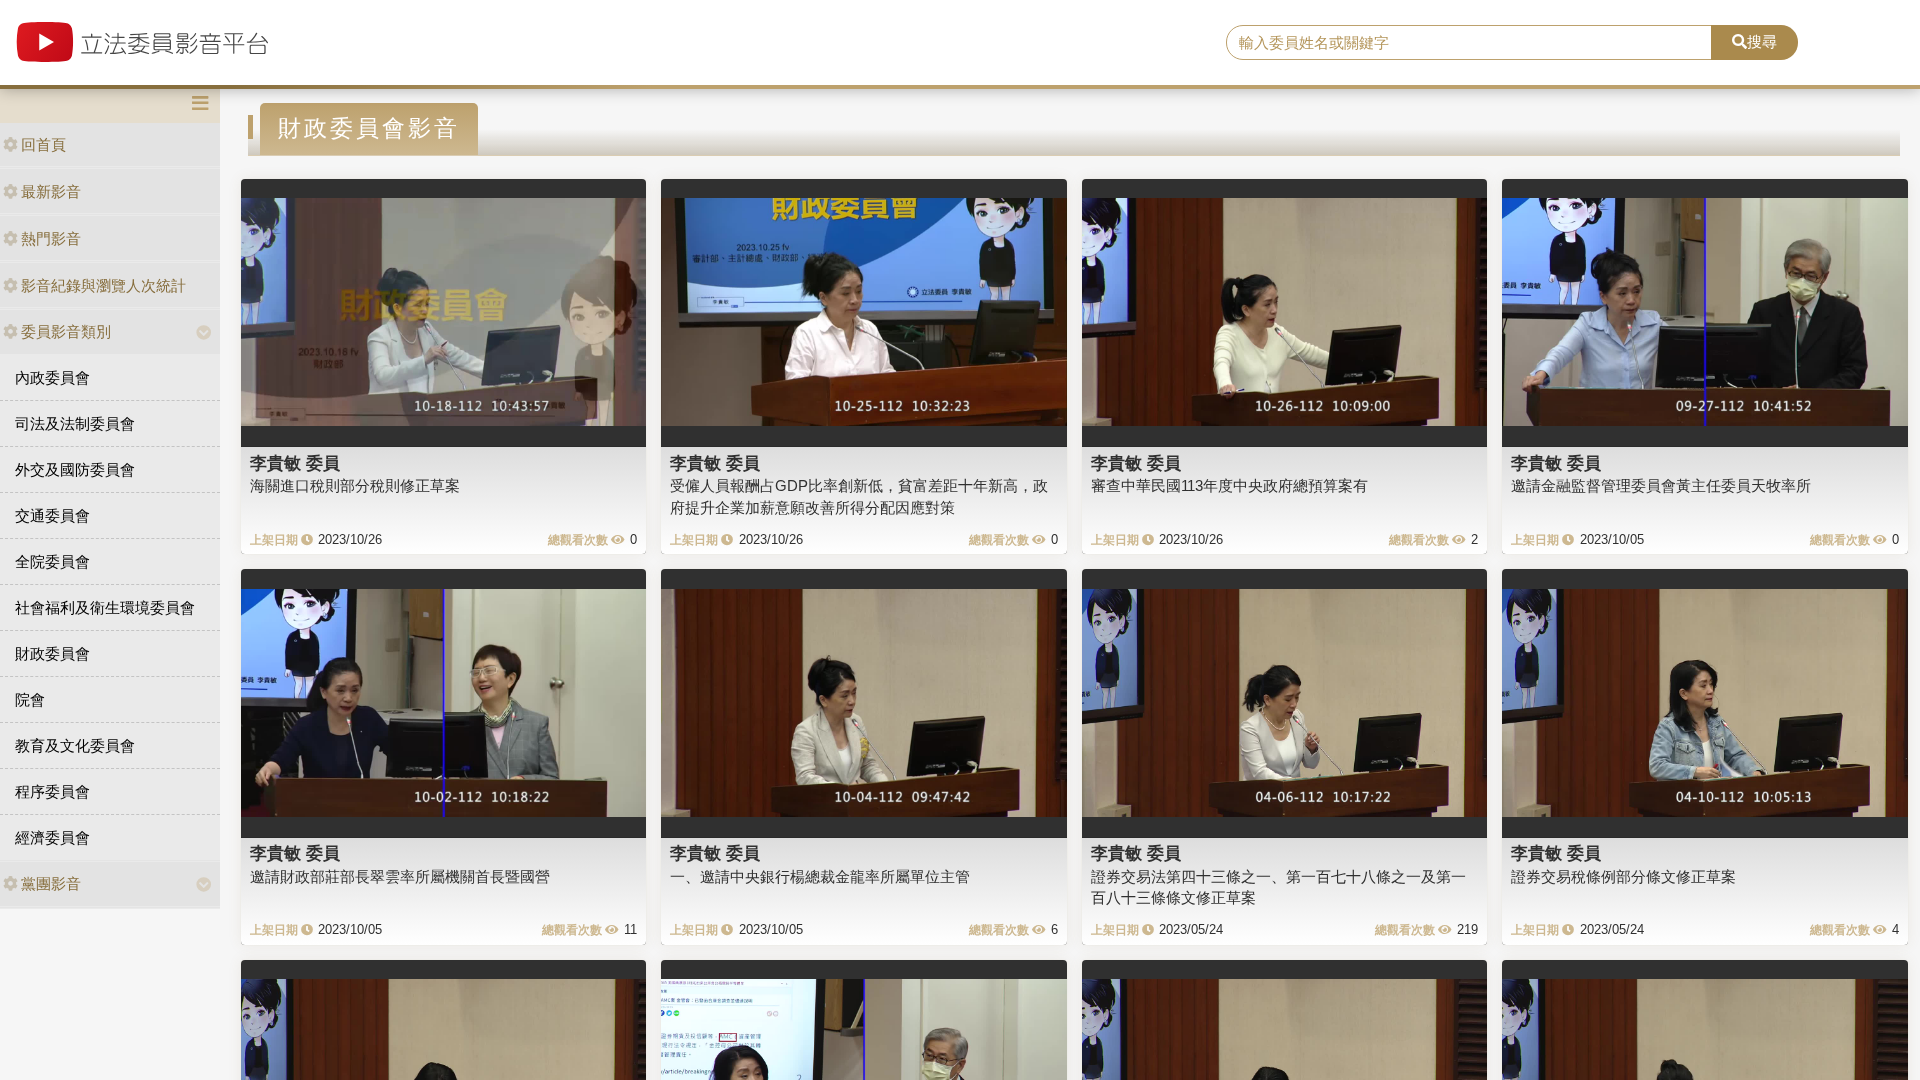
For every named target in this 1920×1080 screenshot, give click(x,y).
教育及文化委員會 (75, 745)
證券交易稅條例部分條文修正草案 (1623, 876)
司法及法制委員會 (75, 423)
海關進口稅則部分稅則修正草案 (355, 485)
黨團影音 (51, 883)
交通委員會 (52, 515)
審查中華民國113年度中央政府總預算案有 (1229, 485)
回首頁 (43, 144)
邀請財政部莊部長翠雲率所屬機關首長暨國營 (400, 876)
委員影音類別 (66, 331)
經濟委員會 (52, 837)
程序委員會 (52, 791)
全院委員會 (52, 561)
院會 (30, 699)
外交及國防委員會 (75, 469)
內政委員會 (52, 377)
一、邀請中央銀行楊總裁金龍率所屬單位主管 (820, 876)
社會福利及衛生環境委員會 (105, 607)
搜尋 (1762, 41)
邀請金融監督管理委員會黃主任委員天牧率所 (1661, 485)
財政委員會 (52, 653)
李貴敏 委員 (295, 463)
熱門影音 (51, 238)
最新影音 (51, 191)
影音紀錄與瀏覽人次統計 (103, 285)
